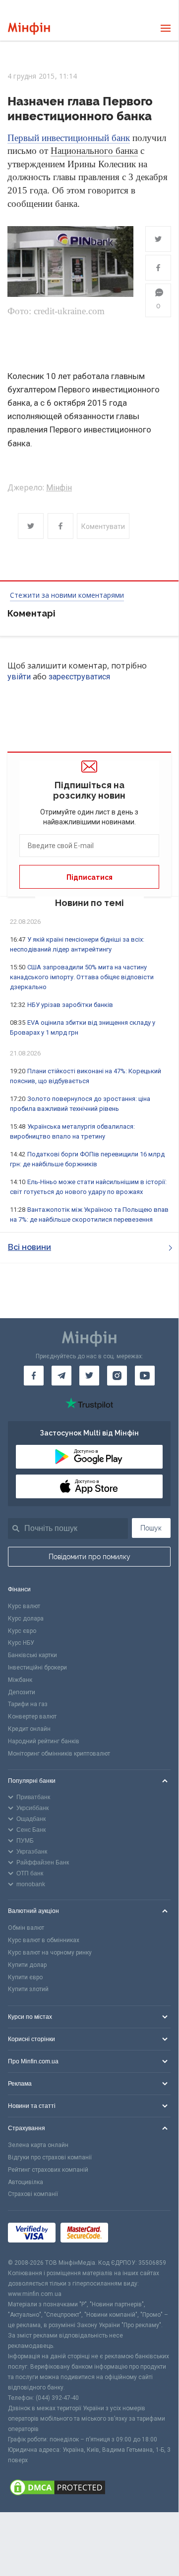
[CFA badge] (135, 2234)
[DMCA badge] (89, 2489)
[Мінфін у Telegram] (61, 1376)
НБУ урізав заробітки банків (70, 1005)
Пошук (151, 1528)
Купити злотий (28, 1989)
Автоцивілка (26, 2182)
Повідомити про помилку (89, 1557)
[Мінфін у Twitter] (89, 1376)
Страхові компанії (33, 2194)
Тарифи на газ (28, 1704)
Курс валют (24, 1606)
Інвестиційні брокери (37, 1668)
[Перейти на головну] (29, 28)
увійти (19, 677)
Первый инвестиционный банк (69, 138)
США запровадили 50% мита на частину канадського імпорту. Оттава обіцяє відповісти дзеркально (82, 977)
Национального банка (94, 151)
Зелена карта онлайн (38, 2145)
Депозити (22, 1692)
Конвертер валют (32, 1717)
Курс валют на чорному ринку (50, 1953)
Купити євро (25, 1977)
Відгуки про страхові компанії (50, 2157)
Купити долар (27, 1965)
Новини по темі (89, 903)
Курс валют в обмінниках (44, 1940)
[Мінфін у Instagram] (117, 1376)
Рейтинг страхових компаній (48, 2170)
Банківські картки (32, 1655)
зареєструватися (79, 677)
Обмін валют (26, 1928)
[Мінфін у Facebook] (34, 1376)
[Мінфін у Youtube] (145, 1376)
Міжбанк (20, 1680)
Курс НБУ (21, 1643)
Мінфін (59, 488)
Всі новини (30, 1247)
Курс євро (22, 1631)
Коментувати (103, 526)
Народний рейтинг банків (44, 1741)
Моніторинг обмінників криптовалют (59, 1754)
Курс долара (26, 1619)
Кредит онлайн (29, 1729)
